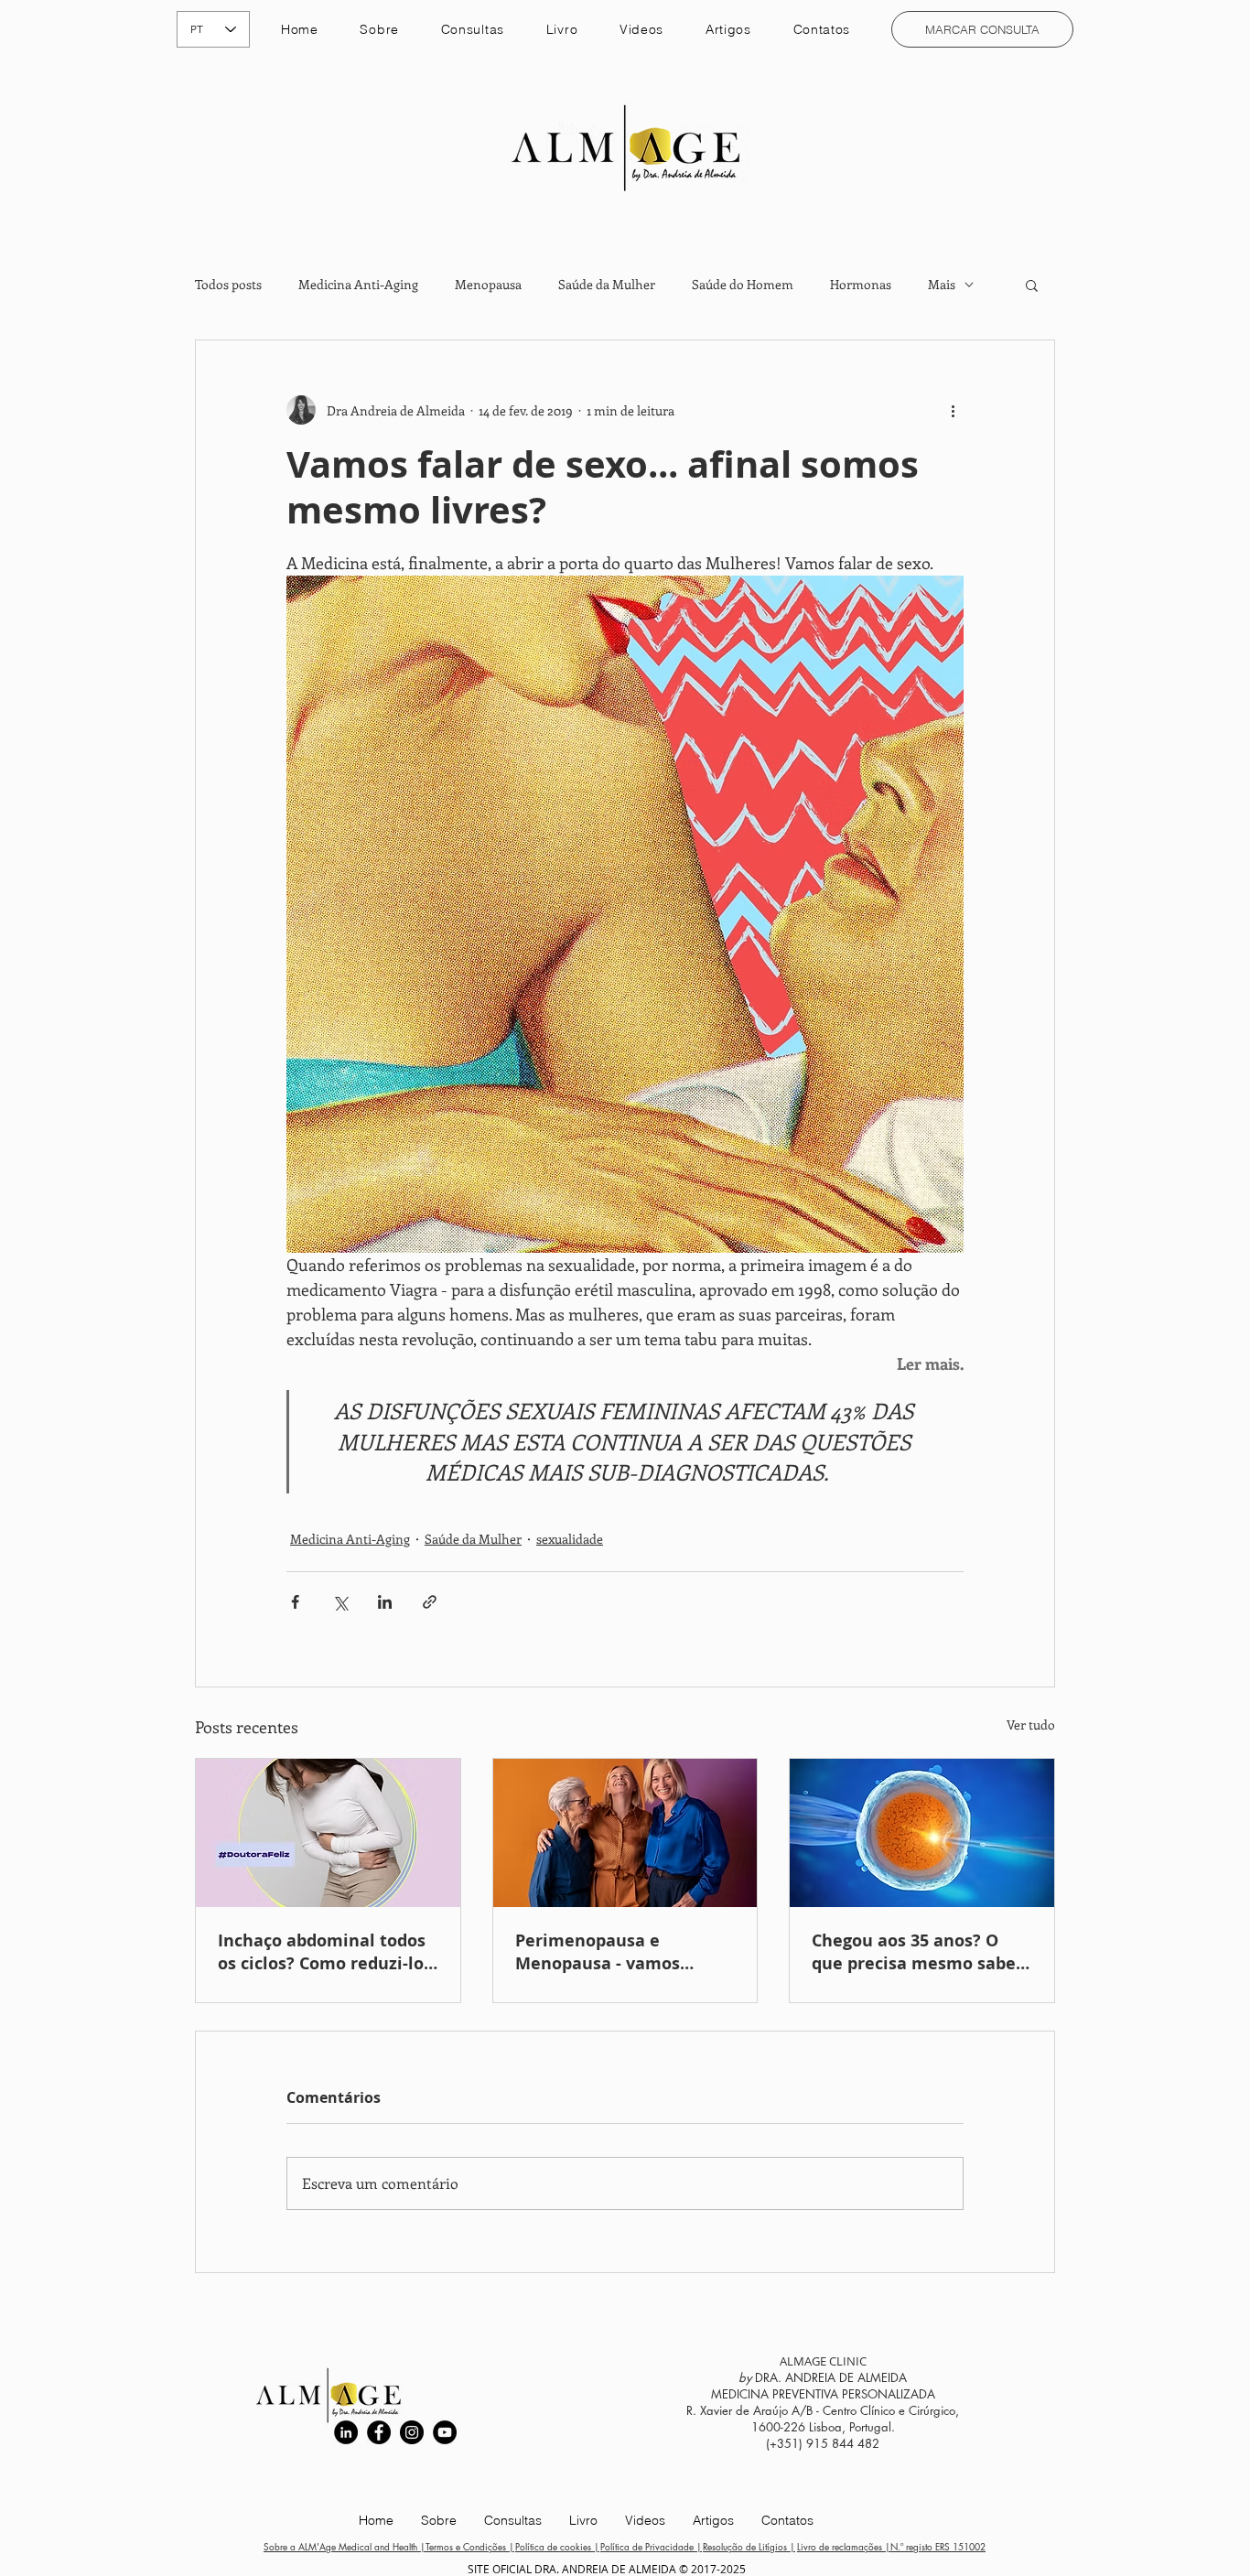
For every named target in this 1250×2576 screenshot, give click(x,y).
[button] (473, 29)
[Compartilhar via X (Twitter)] (340, 1602)
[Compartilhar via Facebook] (295, 1602)
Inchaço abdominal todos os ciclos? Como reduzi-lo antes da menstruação (322, 1952)
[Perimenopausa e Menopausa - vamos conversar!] (625, 1833)
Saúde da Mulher (607, 284)
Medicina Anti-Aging (358, 284)
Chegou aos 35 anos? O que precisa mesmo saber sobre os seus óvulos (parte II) (917, 1952)
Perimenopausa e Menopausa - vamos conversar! (598, 1952)
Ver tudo (1031, 1725)
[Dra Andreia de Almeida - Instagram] (412, 2432)
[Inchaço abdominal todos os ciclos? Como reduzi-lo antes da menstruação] (328, 1833)
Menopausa (488, 284)
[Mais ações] (953, 410)
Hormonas (861, 284)
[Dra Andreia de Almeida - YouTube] (445, 2432)
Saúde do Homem (743, 284)
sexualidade (570, 1539)
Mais (942, 284)
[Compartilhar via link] (430, 1602)
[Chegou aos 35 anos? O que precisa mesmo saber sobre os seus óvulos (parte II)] (922, 1833)
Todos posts (228, 284)
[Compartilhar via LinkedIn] (385, 1602)
